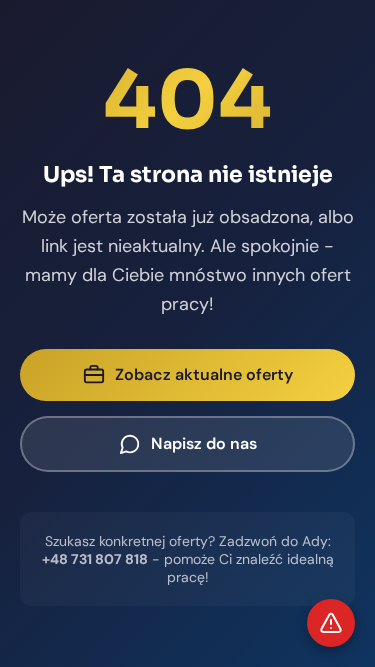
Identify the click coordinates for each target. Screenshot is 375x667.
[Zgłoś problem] (331, 623)
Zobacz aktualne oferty (204, 374)
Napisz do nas (204, 443)
